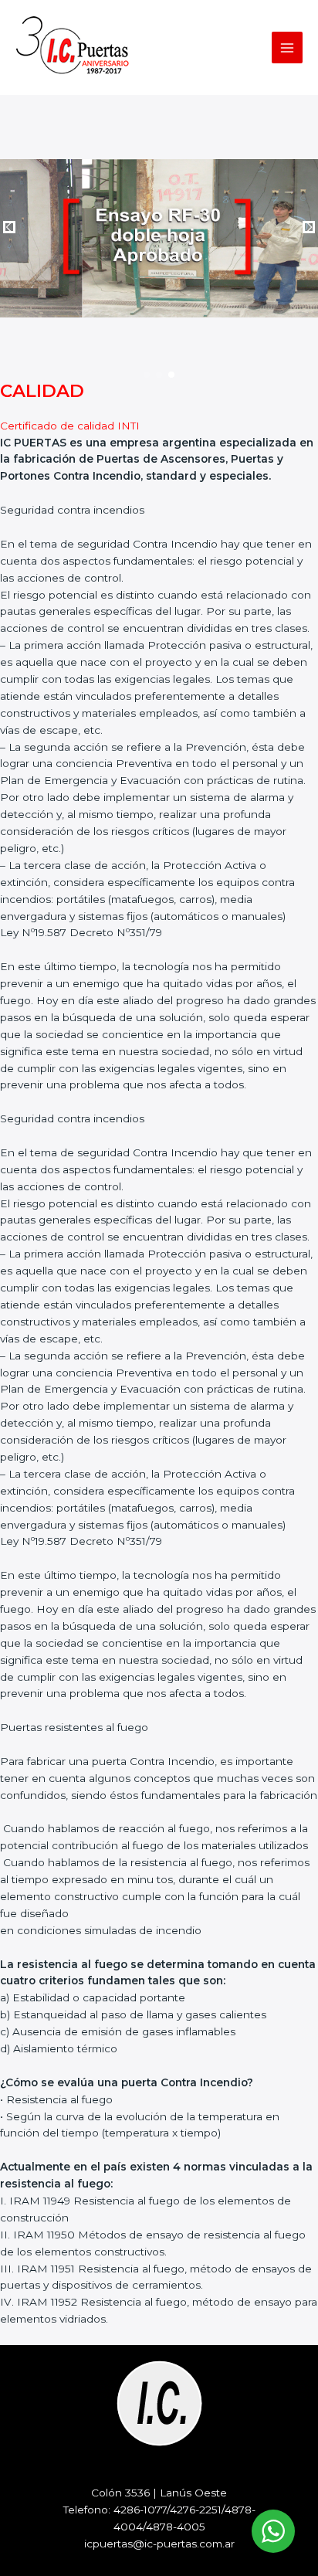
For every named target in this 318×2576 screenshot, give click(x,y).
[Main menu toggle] (288, 48)
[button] (147, 375)
